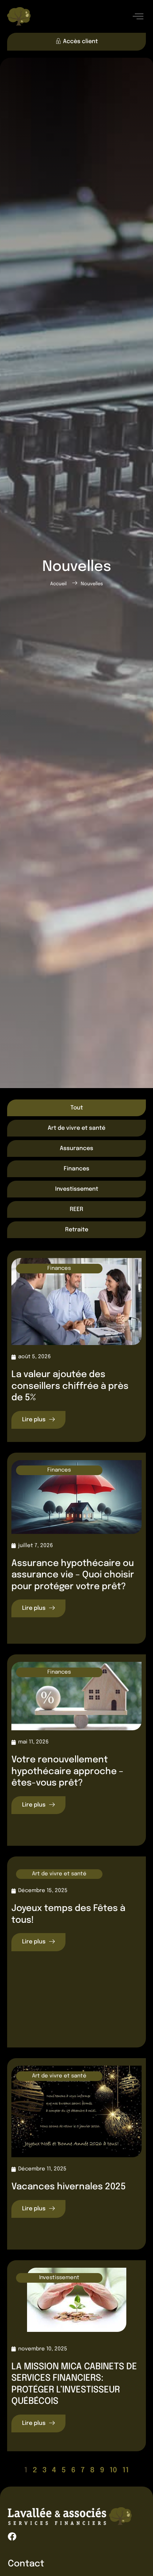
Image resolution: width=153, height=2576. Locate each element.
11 (126, 2470)
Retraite (77, 1230)
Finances (76, 1169)
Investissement (77, 1189)
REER (76, 1209)
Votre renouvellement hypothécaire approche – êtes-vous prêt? (67, 1771)
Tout (77, 1108)
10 (113, 2470)
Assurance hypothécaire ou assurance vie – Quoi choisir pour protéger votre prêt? (73, 1575)
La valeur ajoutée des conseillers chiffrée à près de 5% (70, 1386)
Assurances (76, 1148)
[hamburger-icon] (138, 17)
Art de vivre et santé (76, 1128)
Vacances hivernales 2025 (69, 2187)
